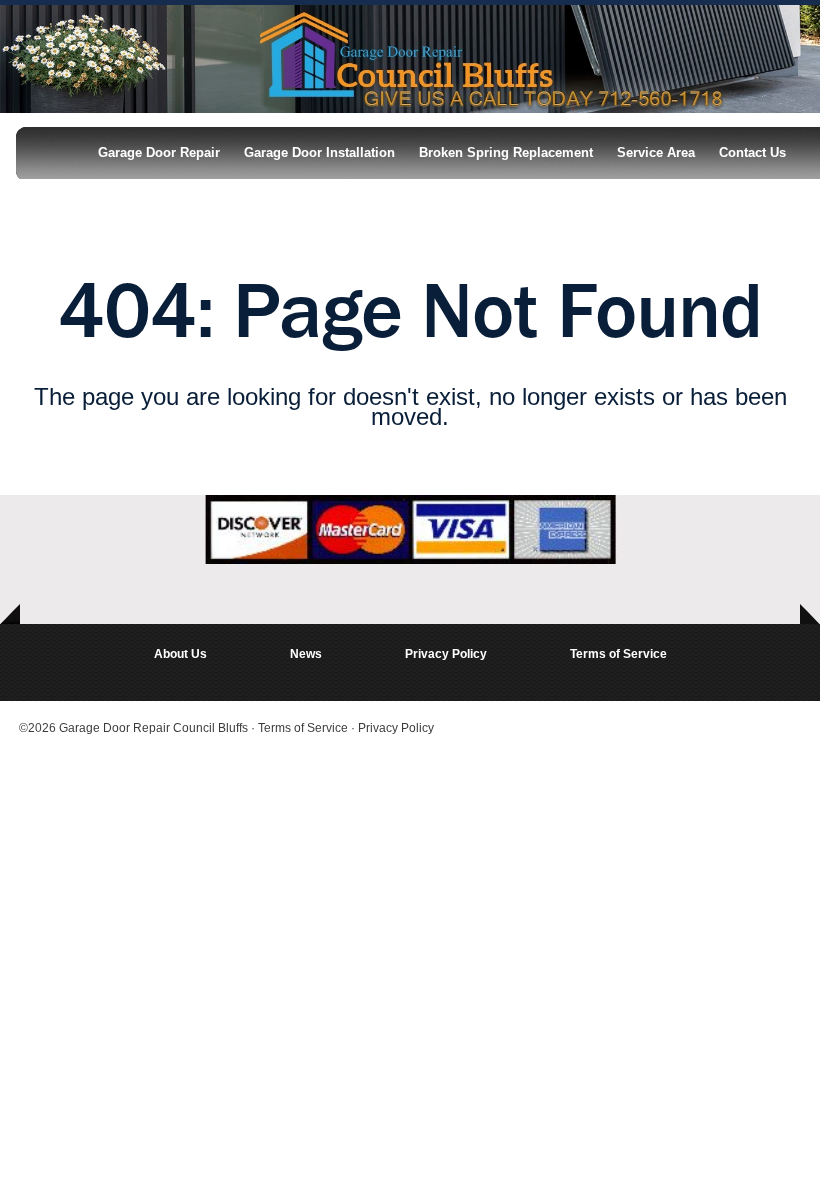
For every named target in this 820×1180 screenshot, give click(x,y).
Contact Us (752, 152)
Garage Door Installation (319, 152)
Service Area (656, 152)
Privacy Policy (446, 654)
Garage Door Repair (159, 152)
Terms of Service (618, 654)
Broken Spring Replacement (506, 152)
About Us (180, 654)
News (306, 654)
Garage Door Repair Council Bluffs (153, 728)
